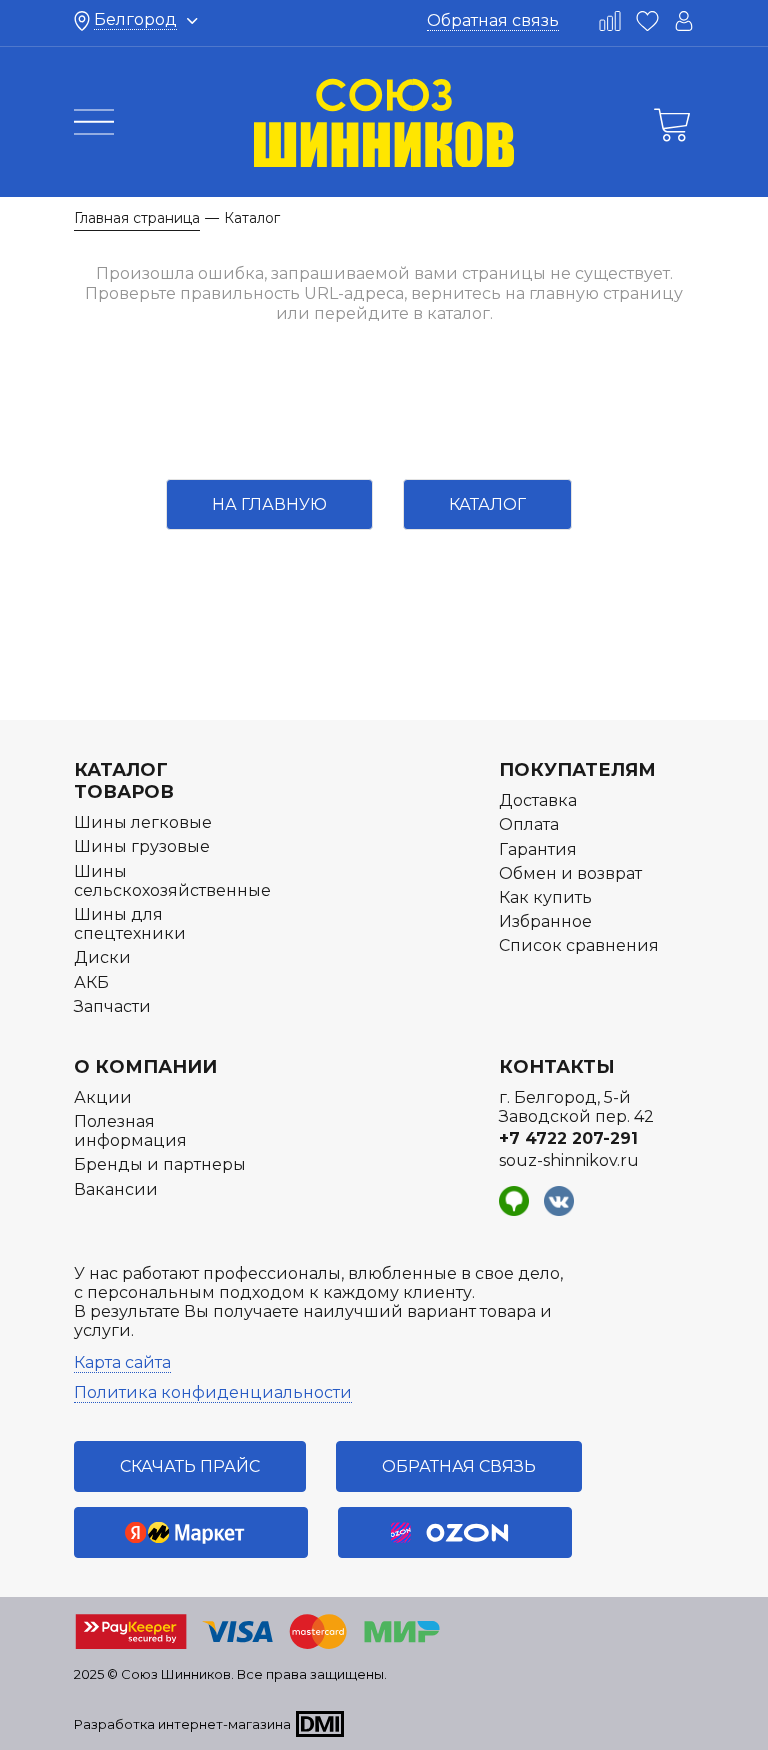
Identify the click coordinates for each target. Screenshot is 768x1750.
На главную (269, 504)
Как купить (545, 897)
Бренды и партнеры (160, 1164)
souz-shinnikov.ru (569, 1160)
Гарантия (538, 849)
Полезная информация (130, 1131)
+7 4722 (568, 1138)
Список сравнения (579, 945)
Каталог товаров (124, 781)
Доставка (538, 800)
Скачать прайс (190, 1466)
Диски (102, 957)
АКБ (91, 982)
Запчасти (112, 1006)
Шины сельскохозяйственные (172, 881)
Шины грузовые (142, 846)
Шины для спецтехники (130, 924)
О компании (145, 1067)
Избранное (545, 921)
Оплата (529, 824)
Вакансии (116, 1189)
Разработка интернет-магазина (182, 1724)
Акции (103, 1097)
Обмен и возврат (570, 873)
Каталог (487, 504)
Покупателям (577, 770)
